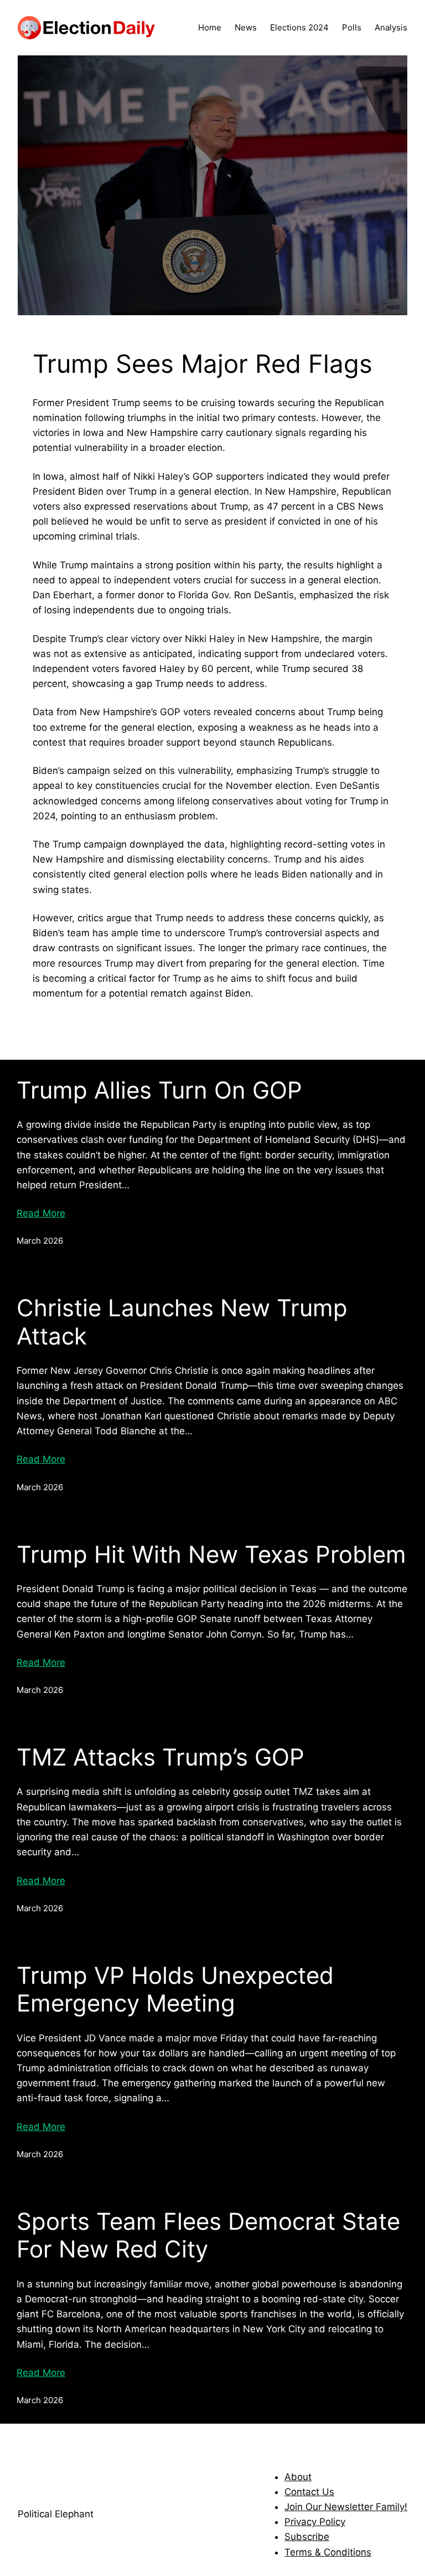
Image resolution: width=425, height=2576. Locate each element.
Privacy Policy (315, 2522)
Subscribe (307, 2537)
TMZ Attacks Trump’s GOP (160, 1757)
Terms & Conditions (328, 2552)
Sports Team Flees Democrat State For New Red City (208, 2235)
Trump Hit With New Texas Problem (211, 1554)
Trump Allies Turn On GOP (159, 1090)
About (298, 2477)
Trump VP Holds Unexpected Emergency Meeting (175, 1989)
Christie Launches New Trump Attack (182, 1322)
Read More (41, 1213)
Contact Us (309, 2492)
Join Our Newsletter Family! (346, 2507)
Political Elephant (56, 2514)
